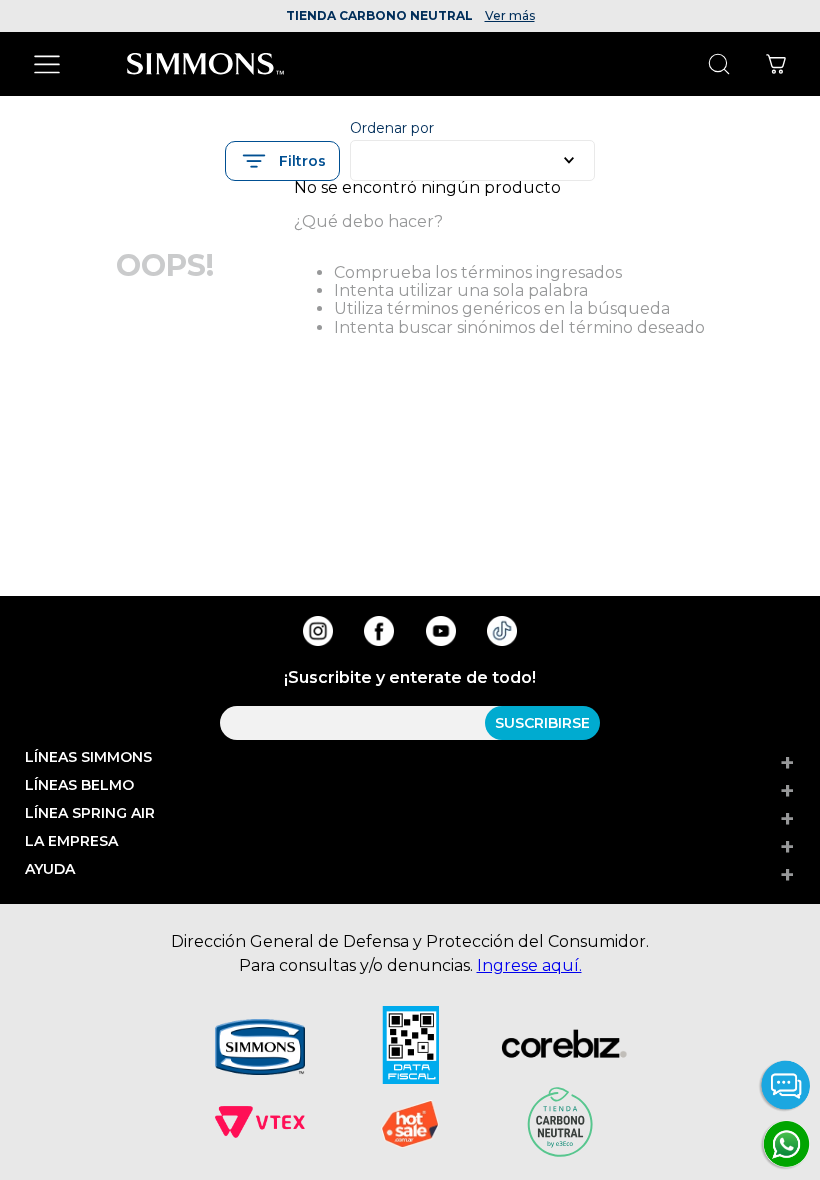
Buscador (718, 64)
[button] (282, 161)
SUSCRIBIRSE (542, 723)
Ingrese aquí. (529, 965)
